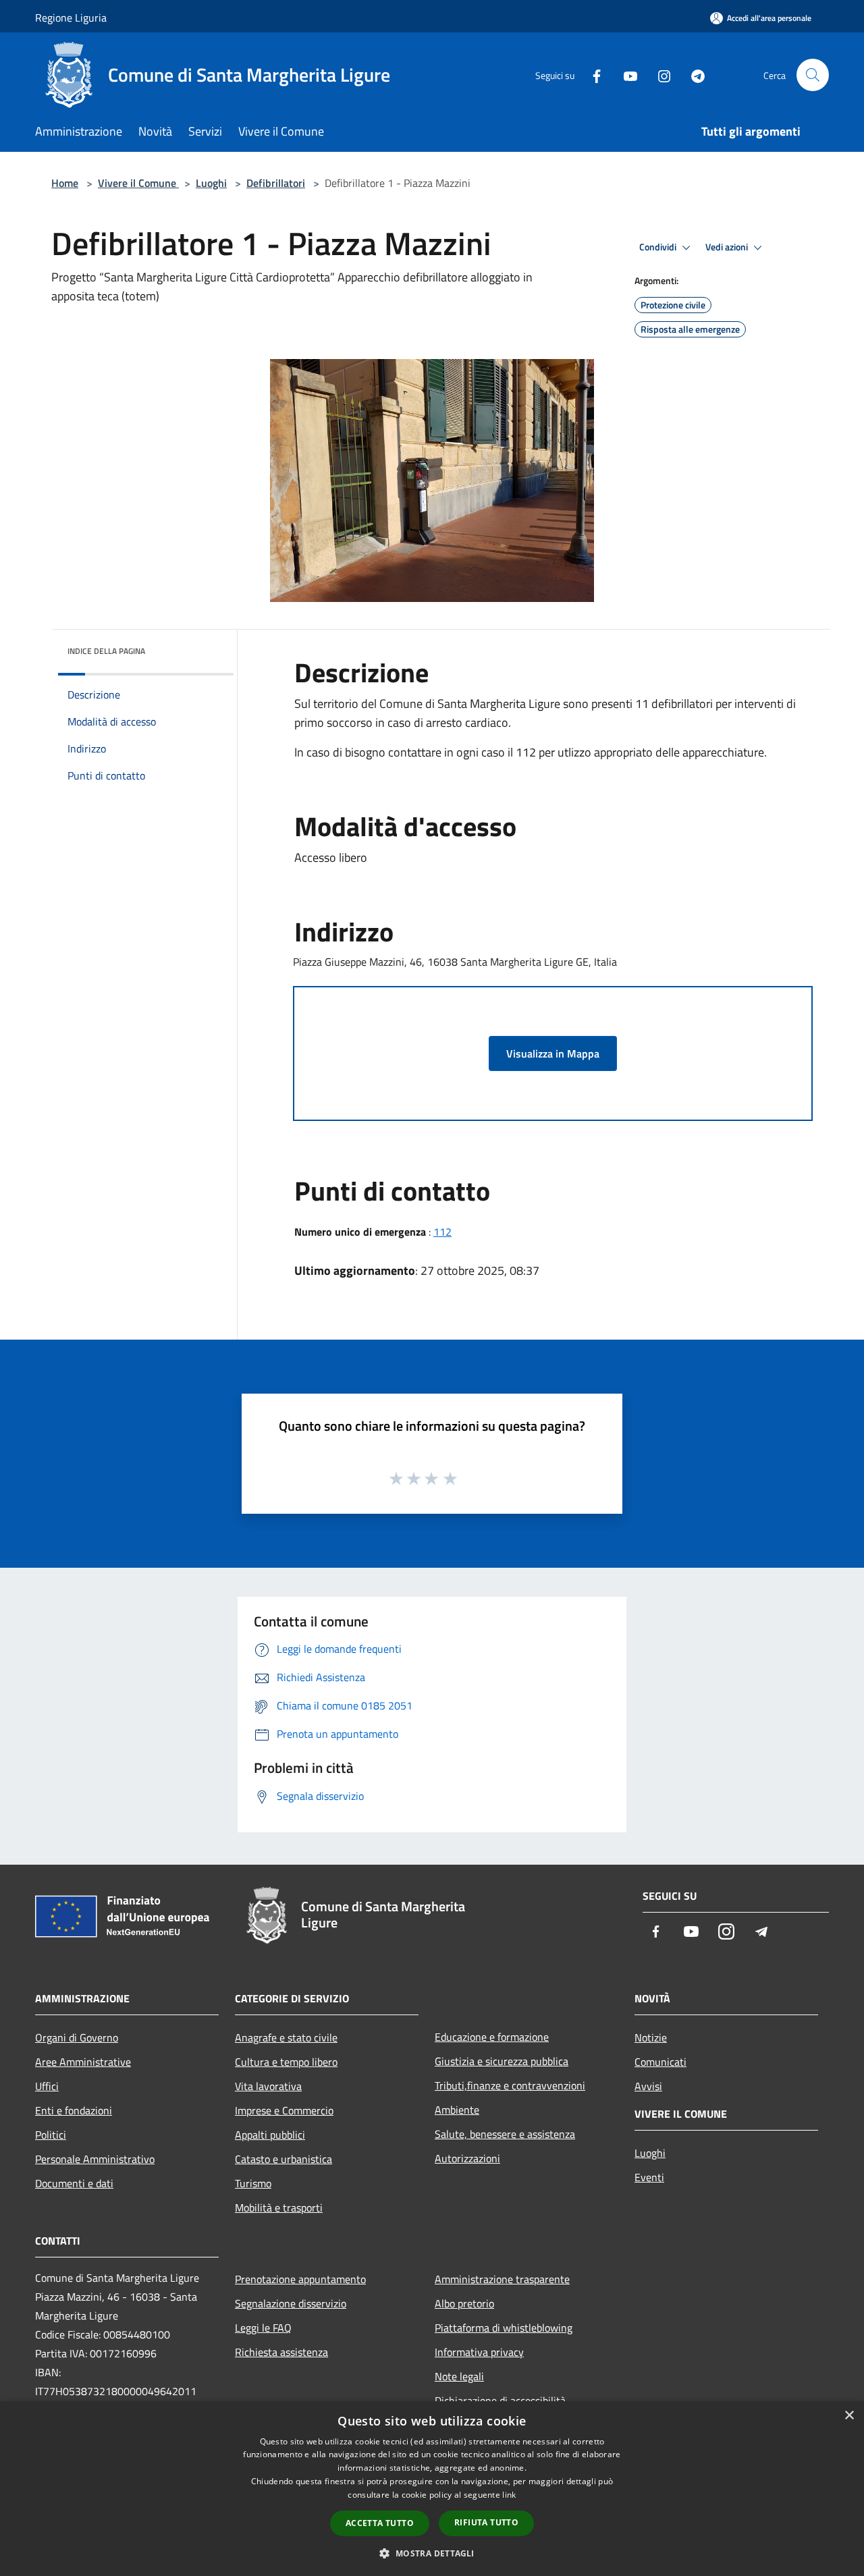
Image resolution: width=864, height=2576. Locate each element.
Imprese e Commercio (284, 2110)
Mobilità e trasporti (279, 2208)
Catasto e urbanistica (283, 2159)
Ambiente (457, 2110)
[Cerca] (813, 75)
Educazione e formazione (492, 2037)
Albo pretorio (464, 2303)
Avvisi (648, 2086)
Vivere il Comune (138, 183)
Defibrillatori (276, 183)
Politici (51, 2135)
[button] (432, 2553)
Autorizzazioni (467, 2158)
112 (442, 1232)
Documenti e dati (74, 2183)
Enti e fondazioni (74, 2110)
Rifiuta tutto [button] (486, 2522)
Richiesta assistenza (281, 2352)
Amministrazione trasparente (502, 2279)
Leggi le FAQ (263, 2328)
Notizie (651, 2037)
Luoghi (211, 183)
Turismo (253, 2183)
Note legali (459, 2376)
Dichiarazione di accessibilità (500, 2401)
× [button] (849, 2416)
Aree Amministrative (83, 2062)
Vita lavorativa (268, 2086)
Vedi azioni (728, 247)
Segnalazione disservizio (291, 2303)
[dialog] (432, 2489)
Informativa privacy (479, 2352)
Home (65, 183)
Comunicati (660, 2062)
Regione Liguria (71, 18)
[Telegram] (693, 75)
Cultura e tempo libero (286, 2062)
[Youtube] (625, 75)
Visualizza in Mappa (553, 1053)
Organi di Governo (77, 2037)
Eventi (649, 2177)
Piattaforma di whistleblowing (504, 2328)
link (509, 2495)
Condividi (659, 247)
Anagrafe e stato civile (286, 2037)
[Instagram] (659, 75)
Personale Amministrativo (95, 2159)
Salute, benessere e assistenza (505, 2134)
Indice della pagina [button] (106, 651)
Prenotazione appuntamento (300, 2279)
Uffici (47, 2086)
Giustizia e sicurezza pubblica (502, 2061)
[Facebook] (591, 75)
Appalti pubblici (270, 2135)
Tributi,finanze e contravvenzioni (510, 2085)
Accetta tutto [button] (380, 2523)
